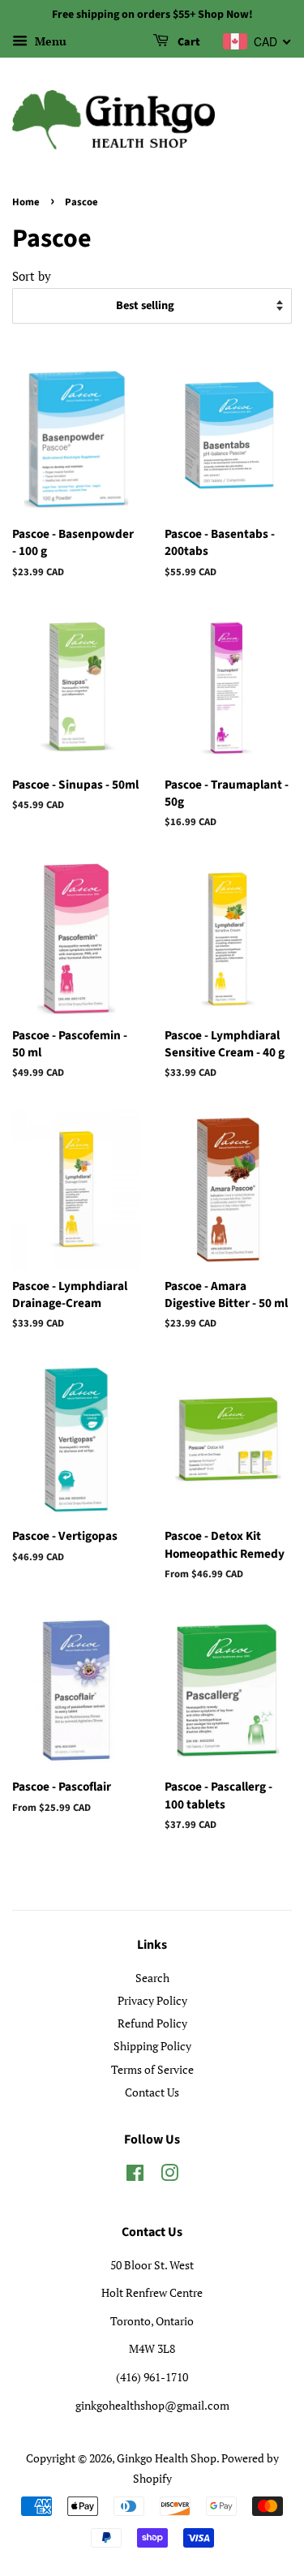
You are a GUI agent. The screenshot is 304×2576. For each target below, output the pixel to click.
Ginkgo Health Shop (167, 2458)
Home (26, 202)
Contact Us (152, 2092)
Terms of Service (152, 2069)
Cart (188, 42)
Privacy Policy (152, 2000)
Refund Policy (152, 2023)
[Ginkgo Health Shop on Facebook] (135, 2176)
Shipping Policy (152, 2046)
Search (152, 1978)
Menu (49, 41)
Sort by (32, 276)
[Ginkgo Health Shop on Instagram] (169, 2176)
